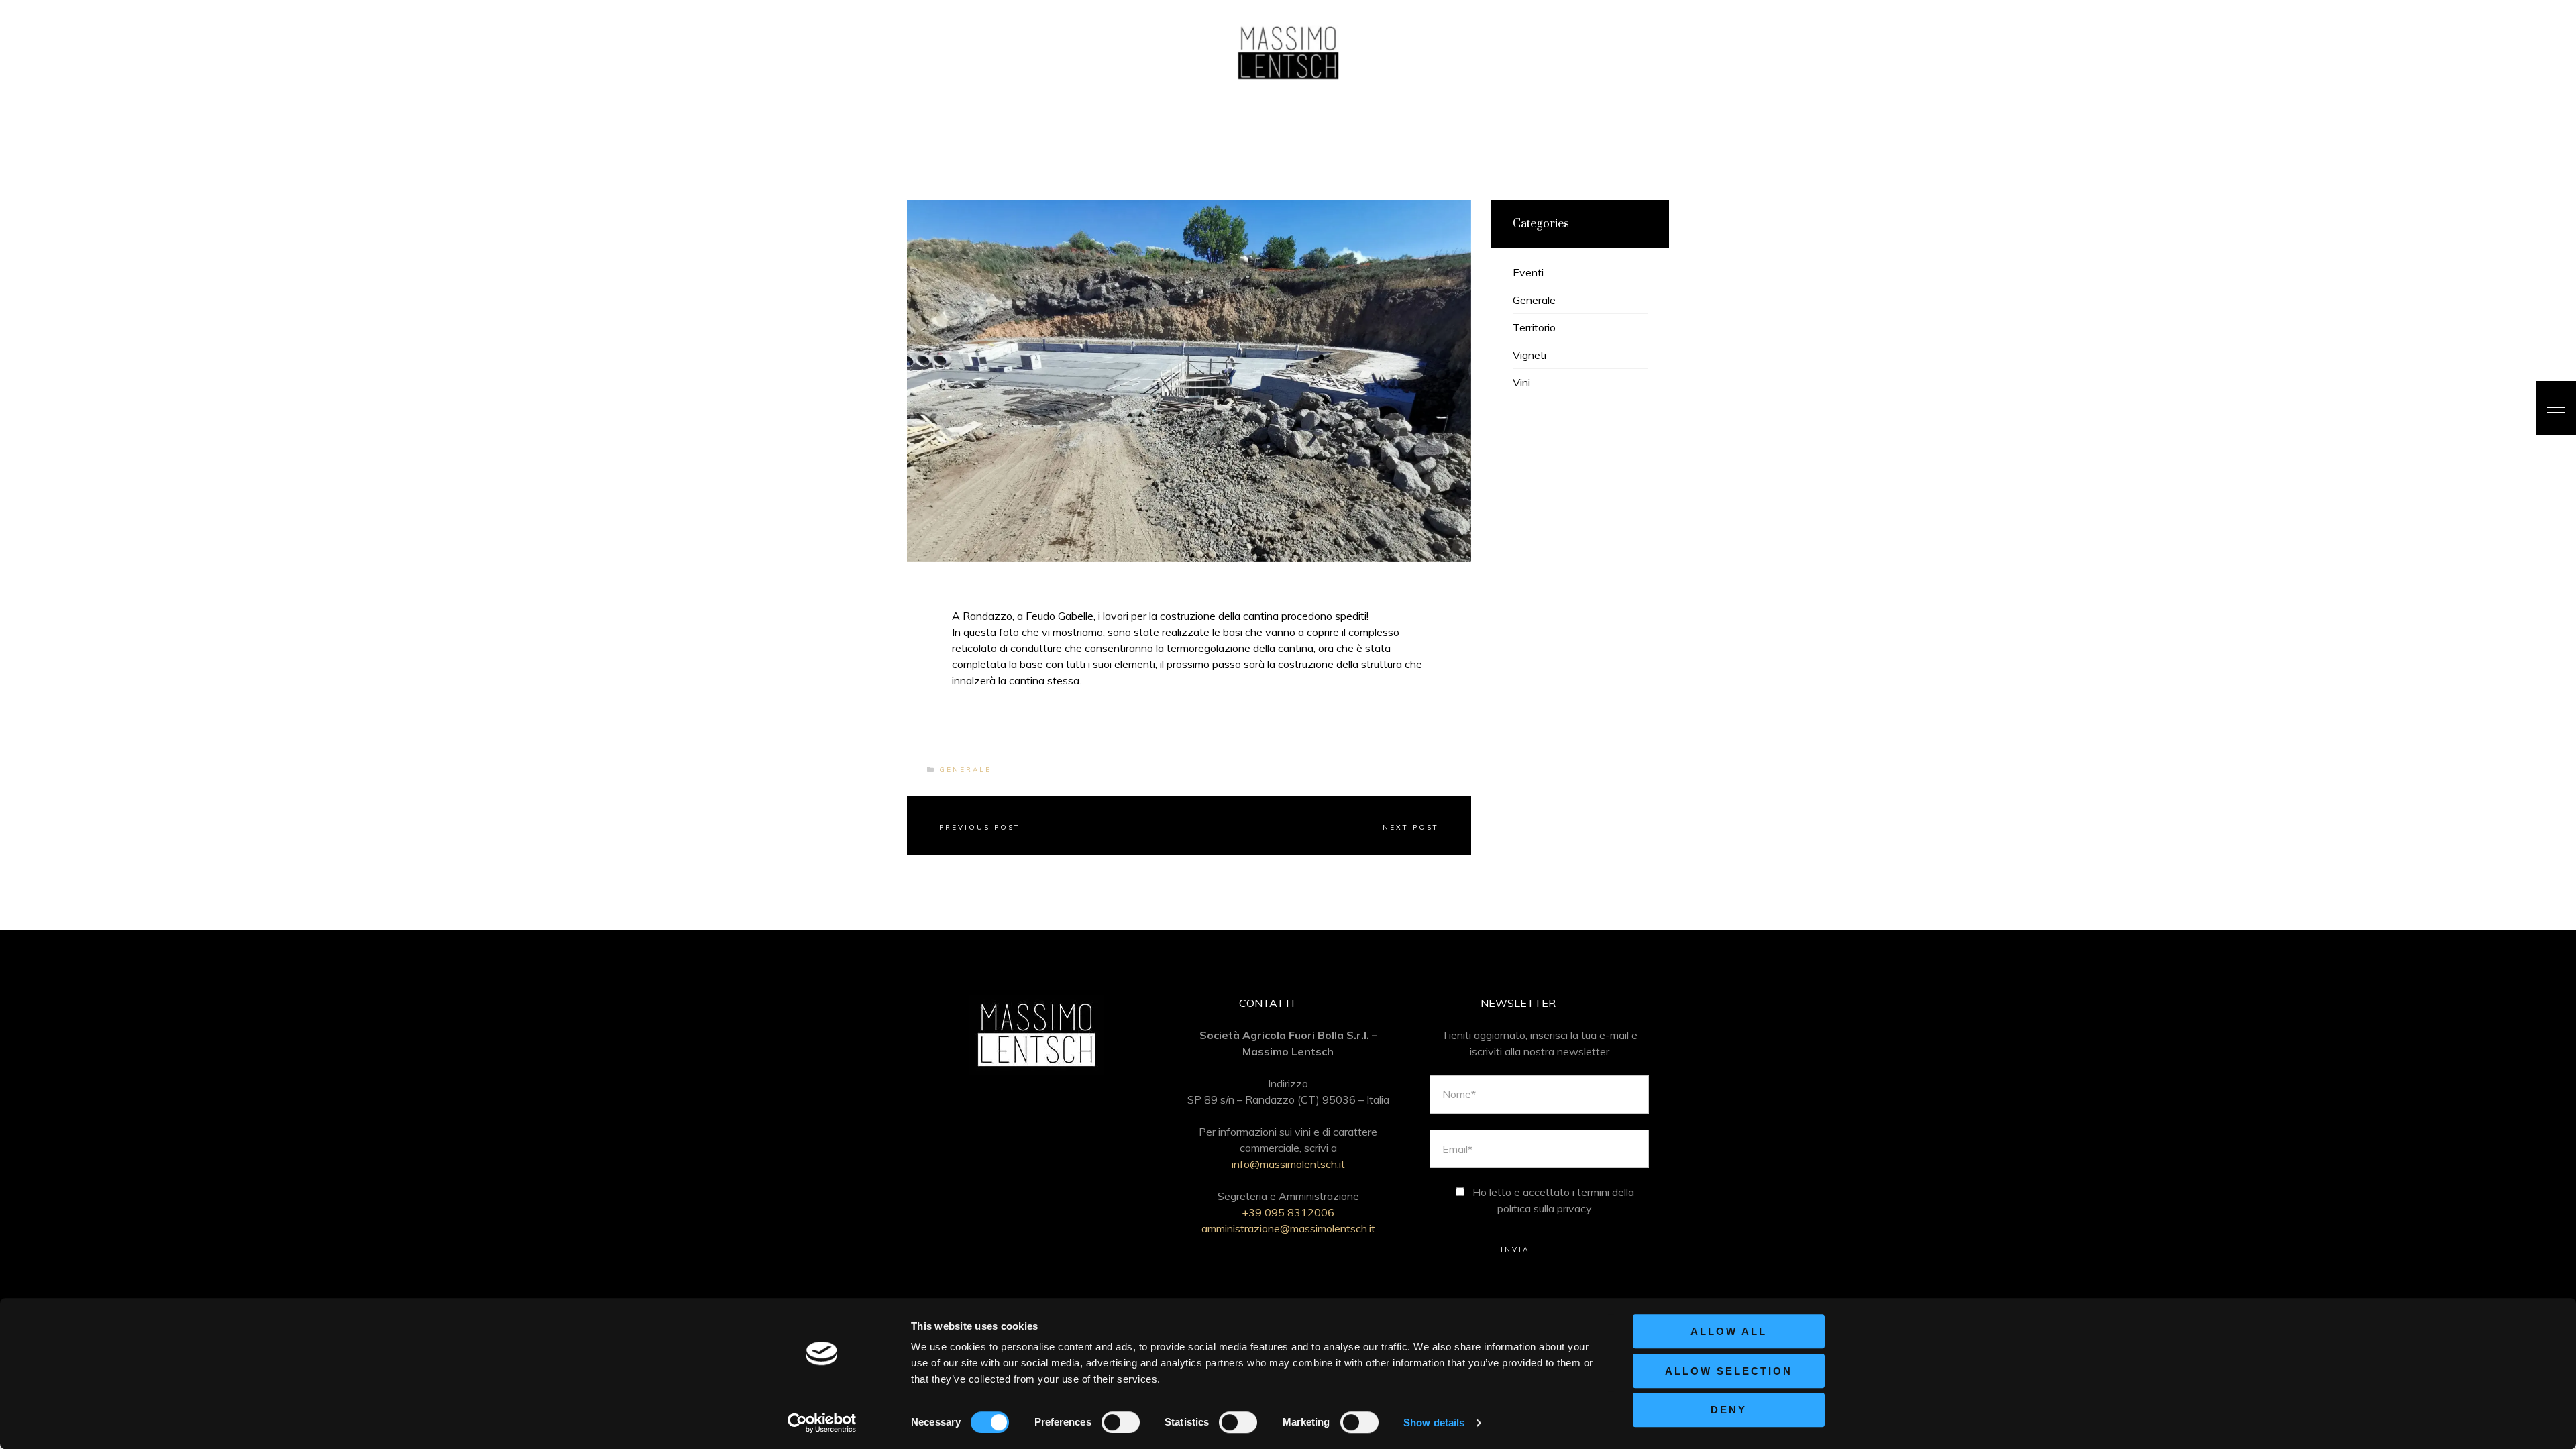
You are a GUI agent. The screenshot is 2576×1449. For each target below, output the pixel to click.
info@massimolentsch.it (1288, 1164)
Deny (1729, 1410)
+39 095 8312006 (1288, 1212)
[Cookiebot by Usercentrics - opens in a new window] (822, 1423)
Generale (965, 770)
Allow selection (1729, 1371)
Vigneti (1529, 355)
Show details (1434, 1423)
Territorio (1534, 327)
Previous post (980, 827)
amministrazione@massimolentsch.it (1288, 1228)
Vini (1521, 382)
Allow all (1729, 1331)
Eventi (1528, 272)
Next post (1411, 827)
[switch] (1121, 1422)
